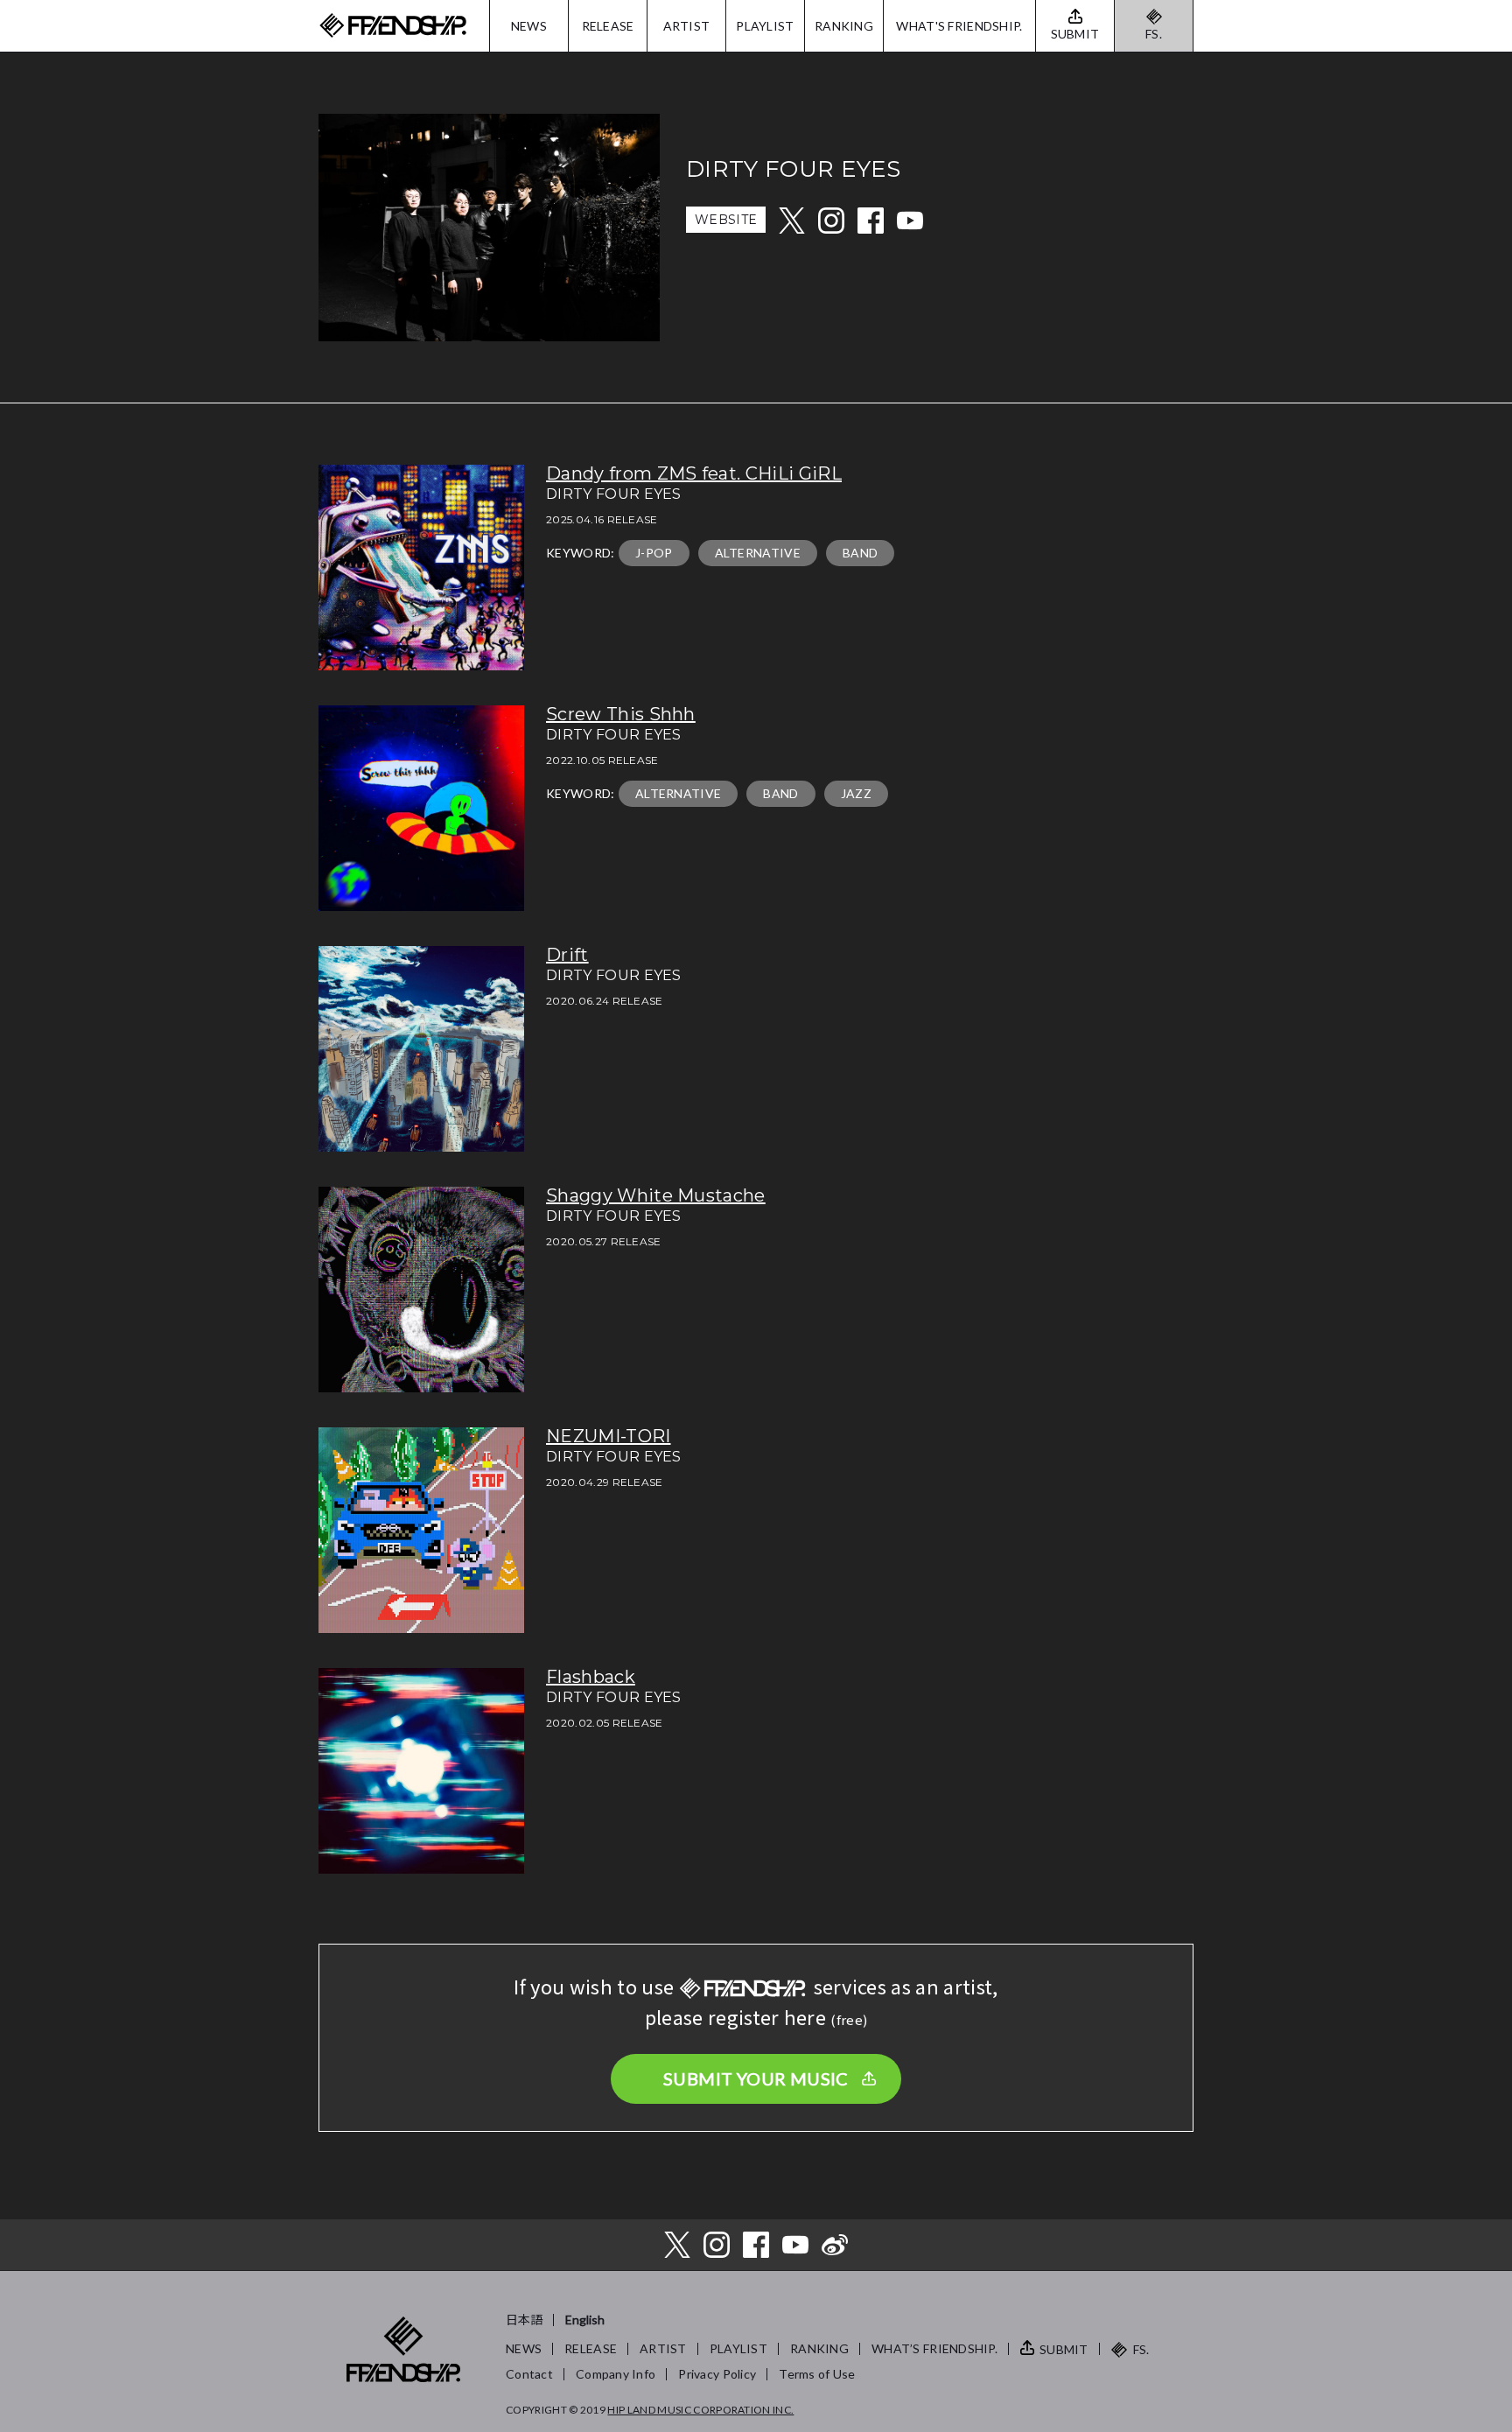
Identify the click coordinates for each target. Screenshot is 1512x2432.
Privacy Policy (717, 2374)
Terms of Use (817, 2374)
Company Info (616, 2374)
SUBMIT (1064, 2349)
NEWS (529, 26)
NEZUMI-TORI (609, 1436)
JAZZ (856, 793)
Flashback (591, 1677)
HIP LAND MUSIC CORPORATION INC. (700, 2410)
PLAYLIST (765, 26)
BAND (860, 553)
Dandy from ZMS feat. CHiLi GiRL (694, 473)
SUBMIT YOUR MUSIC (756, 2078)
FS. (1154, 34)
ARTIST (687, 26)
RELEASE (608, 26)
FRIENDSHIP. (393, 26)
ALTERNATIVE (758, 553)
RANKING (844, 26)
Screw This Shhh (621, 714)
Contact (529, 2374)
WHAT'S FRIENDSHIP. (959, 26)
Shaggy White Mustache (656, 1195)
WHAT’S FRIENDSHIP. (934, 2348)
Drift (567, 955)
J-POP (654, 553)
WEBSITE (726, 220)
